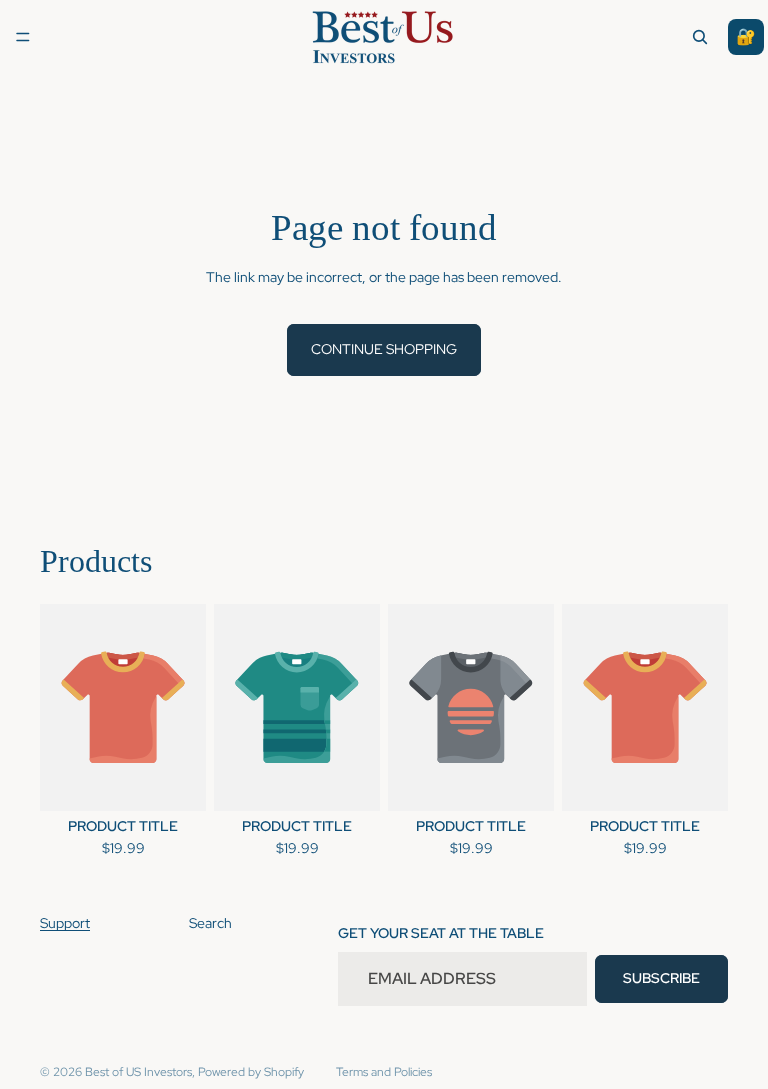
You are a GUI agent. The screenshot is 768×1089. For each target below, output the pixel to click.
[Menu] (23, 37)
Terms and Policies (384, 1072)
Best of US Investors (138, 1072)
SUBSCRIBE (661, 978)
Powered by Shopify (251, 1072)
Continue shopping (384, 349)
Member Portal (746, 37)
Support (65, 923)
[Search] (700, 37)
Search (210, 923)
